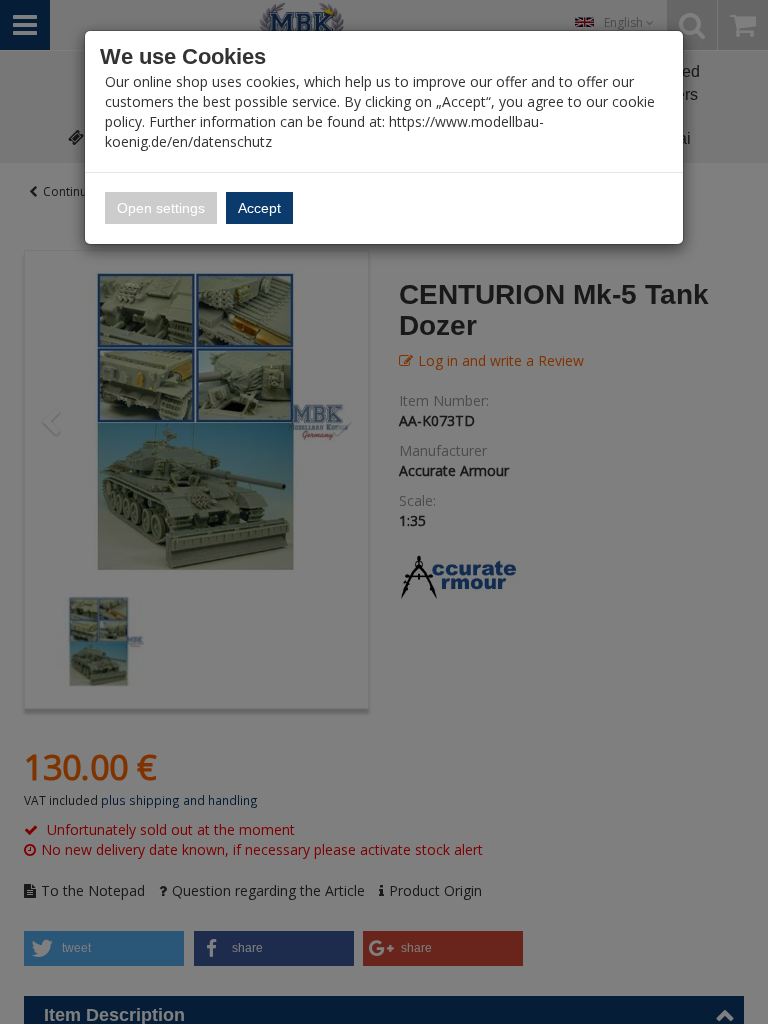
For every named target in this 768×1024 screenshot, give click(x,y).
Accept (259, 208)
